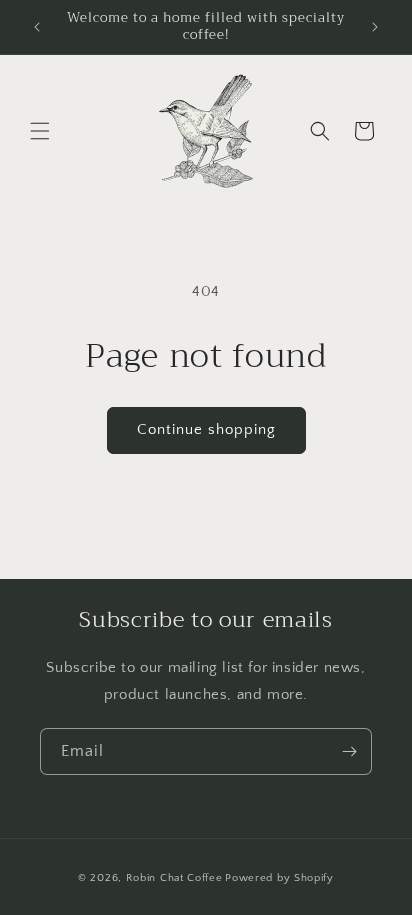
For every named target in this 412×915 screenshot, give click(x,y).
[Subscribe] (349, 751)
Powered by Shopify (279, 878)
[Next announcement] (375, 27)
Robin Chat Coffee (174, 878)
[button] (40, 131)
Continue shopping (206, 429)
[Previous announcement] (37, 27)
